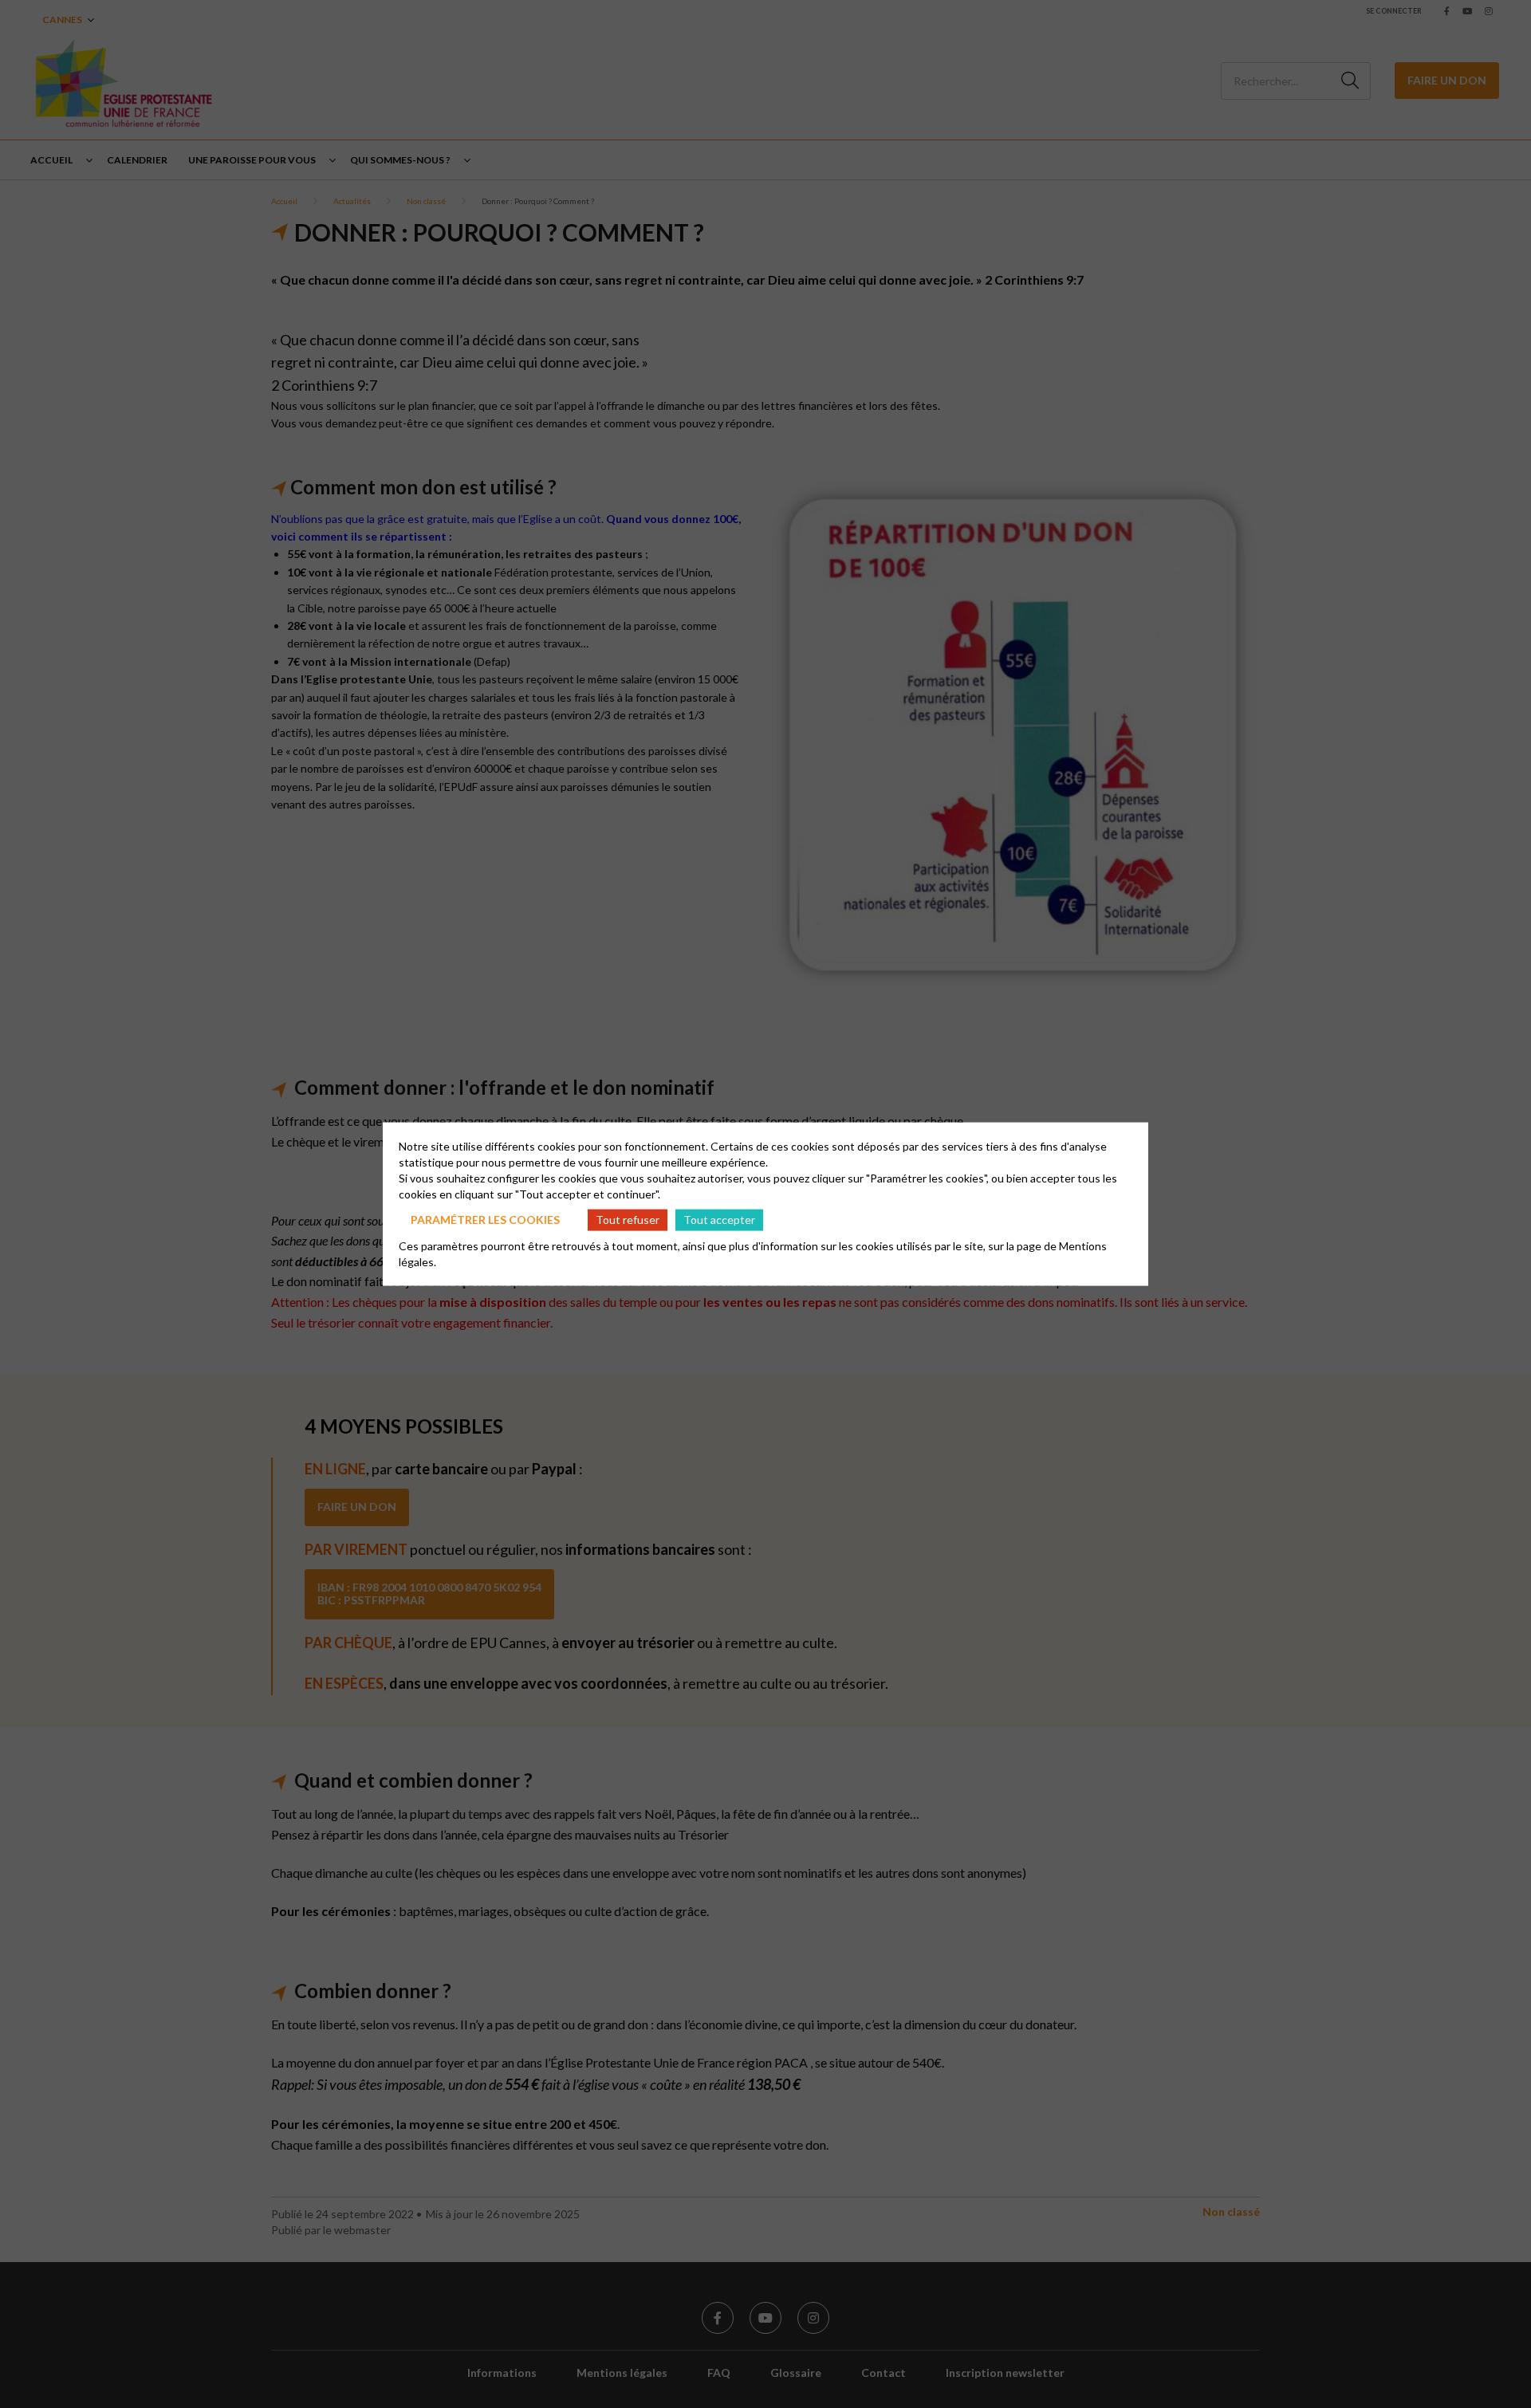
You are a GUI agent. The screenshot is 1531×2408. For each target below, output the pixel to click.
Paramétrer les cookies (485, 1220)
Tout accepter (719, 1220)
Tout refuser (628, 1220)
